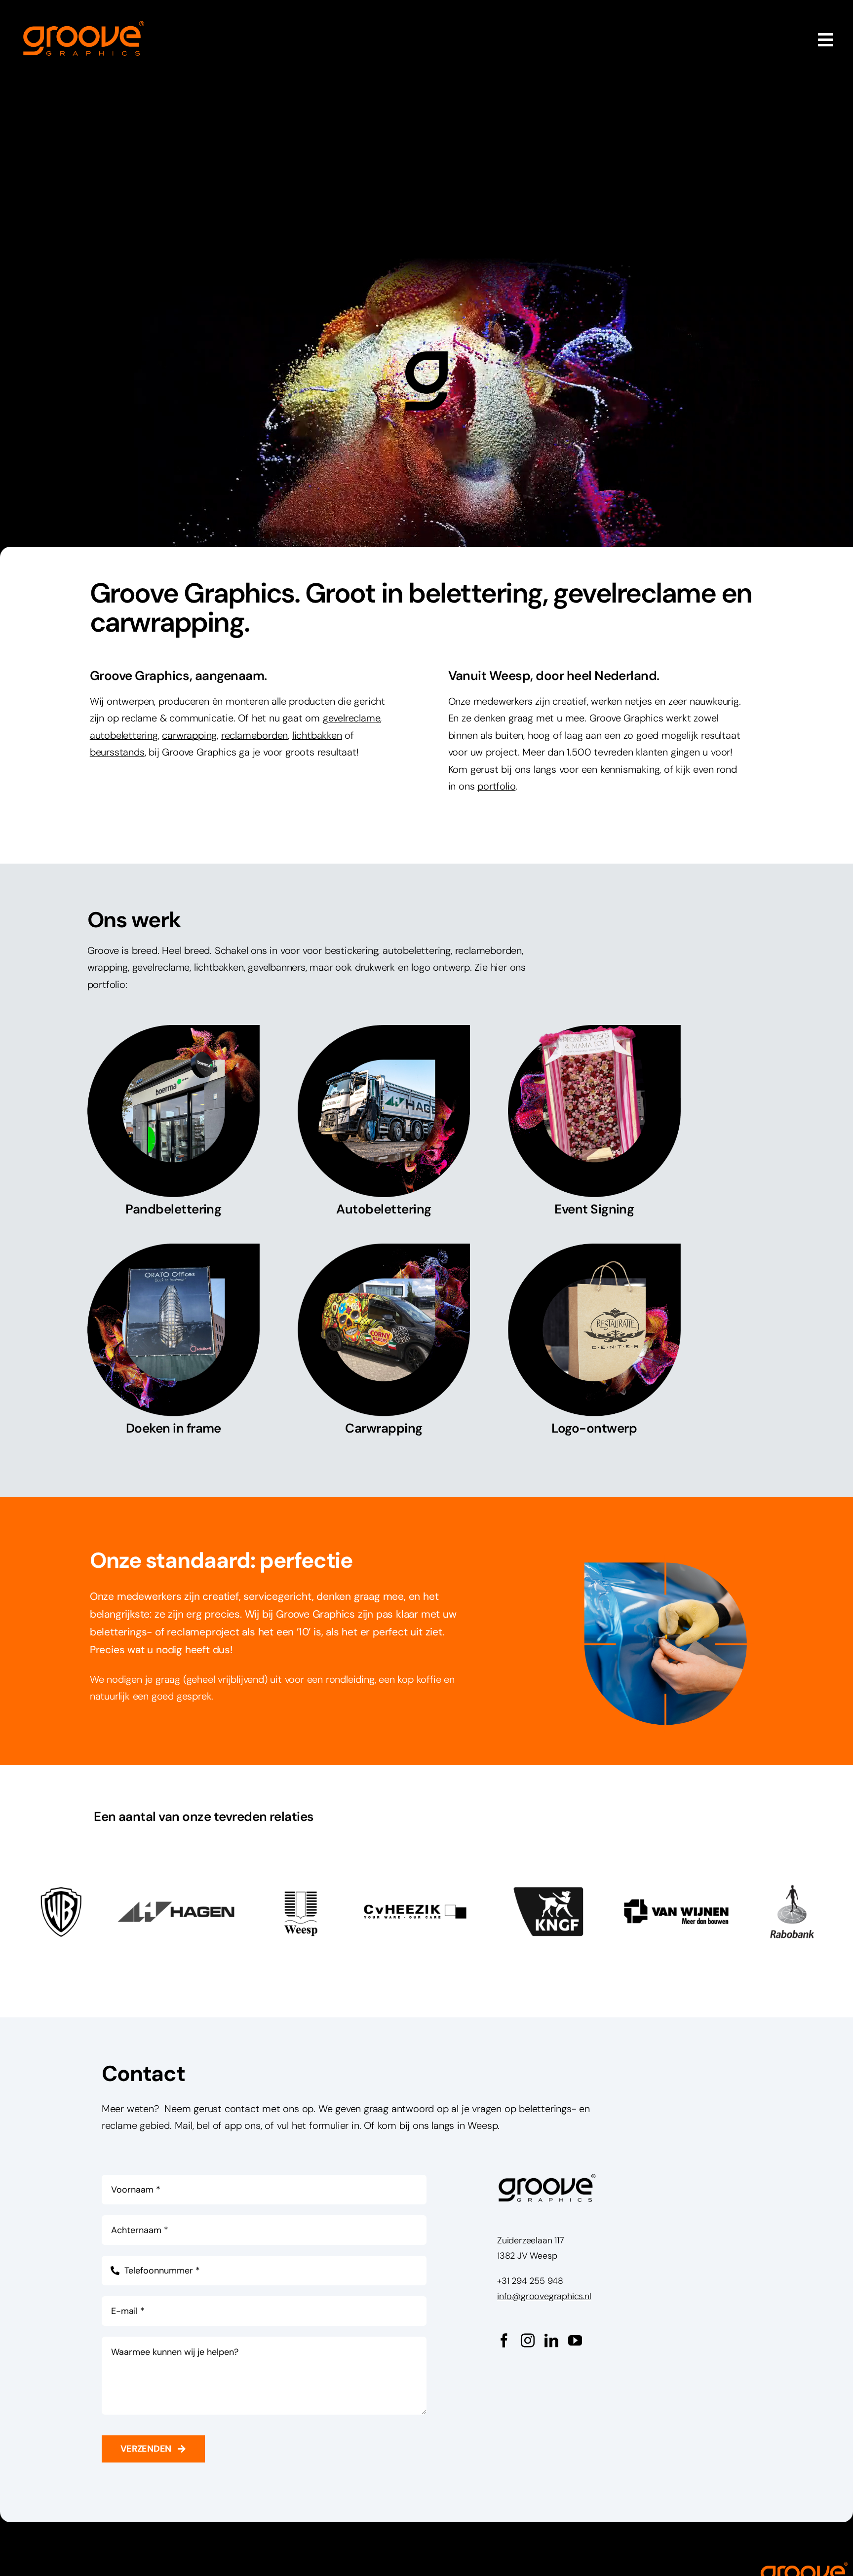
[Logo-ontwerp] (594, 1343)
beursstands (117, 752)
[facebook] (504, 2341)
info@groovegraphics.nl (544, 2296)
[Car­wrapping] (384, 1353)
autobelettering (124, 735)
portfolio (496, 786)
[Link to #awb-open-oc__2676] (826, 40)
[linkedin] (551, 2341)
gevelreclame (352, 718)
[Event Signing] (594, 1124)
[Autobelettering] (384, 1124)
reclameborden (254, 735)
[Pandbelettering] (174, 1124)
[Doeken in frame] (174, 1343)
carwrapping (189, 735)
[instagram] (528, 2341)
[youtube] (575, 2341)
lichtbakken (317, 735)
